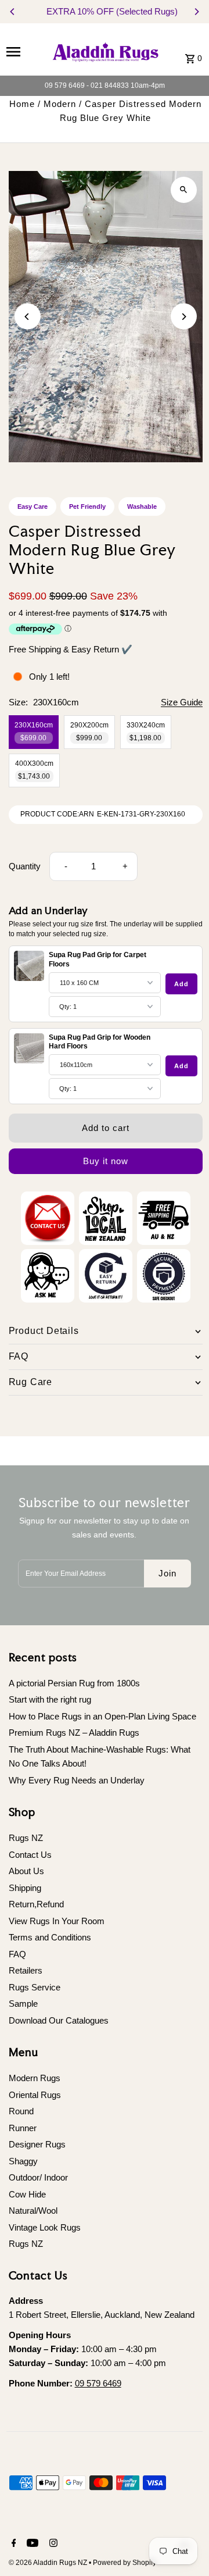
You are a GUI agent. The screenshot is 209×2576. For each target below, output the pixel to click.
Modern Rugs (35, 2078)
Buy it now (106, 1161)
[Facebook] (12, 2544)
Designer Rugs (37, 2144)
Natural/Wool (33, 2211)
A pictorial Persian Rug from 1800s (74, 1683)
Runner (23, 2128)
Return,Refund (36, 1904)
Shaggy (23, 2161)
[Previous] (13, 12)
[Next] (196, 12)
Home (22, 104)
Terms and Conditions (50, 1937)
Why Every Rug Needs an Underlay (77, 1780)
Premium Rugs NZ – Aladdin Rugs (74, 1733)
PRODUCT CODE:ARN (57, 814)
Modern (60, 104)
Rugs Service (35, 1987)
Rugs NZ (26, 1838)
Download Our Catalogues (59, 2020)
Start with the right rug (50, 1699)
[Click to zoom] (184, 190)
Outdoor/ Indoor (38, 2177)
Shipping (25, 1888)
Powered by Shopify (125, 2563)
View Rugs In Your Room (57, 1921)
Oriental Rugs (35, 2095)
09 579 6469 (98, 2383)
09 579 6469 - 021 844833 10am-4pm (105, 85)
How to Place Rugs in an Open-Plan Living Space (102, 1716)
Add (181, 984)
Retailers (26, 1970)
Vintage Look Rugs (45, 2227)
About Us (26, 1871)
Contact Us (30, 1855)
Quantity (25, 866)
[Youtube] (31, 2544)
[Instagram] (52, 2544)
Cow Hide (27, 2194)
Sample (23, 2004)
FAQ (17, 1954)
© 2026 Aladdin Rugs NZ (49, 2563)
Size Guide (182, 702)
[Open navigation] (24, 51)
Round (21, 2111)
